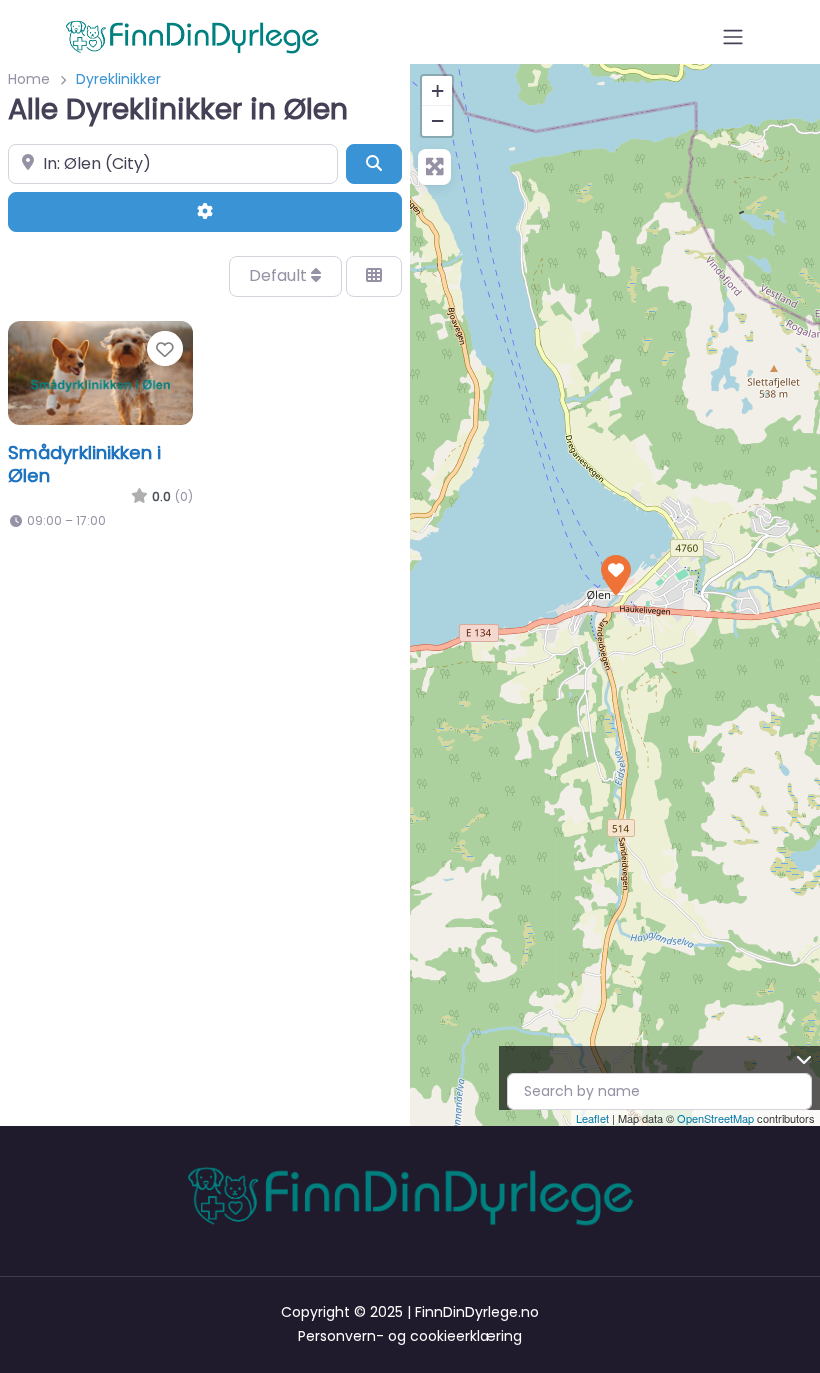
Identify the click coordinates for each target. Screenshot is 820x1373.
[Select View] (374, 276)
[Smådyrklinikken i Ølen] (616, 575)
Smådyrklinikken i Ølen (84, 464)
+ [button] (437, 90)
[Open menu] (733, 37)
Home (29, 79)
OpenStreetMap (715, 1118)
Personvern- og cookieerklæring (410, 1336)
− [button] (437, 120)
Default (280, 275)
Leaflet (592, 1118)
